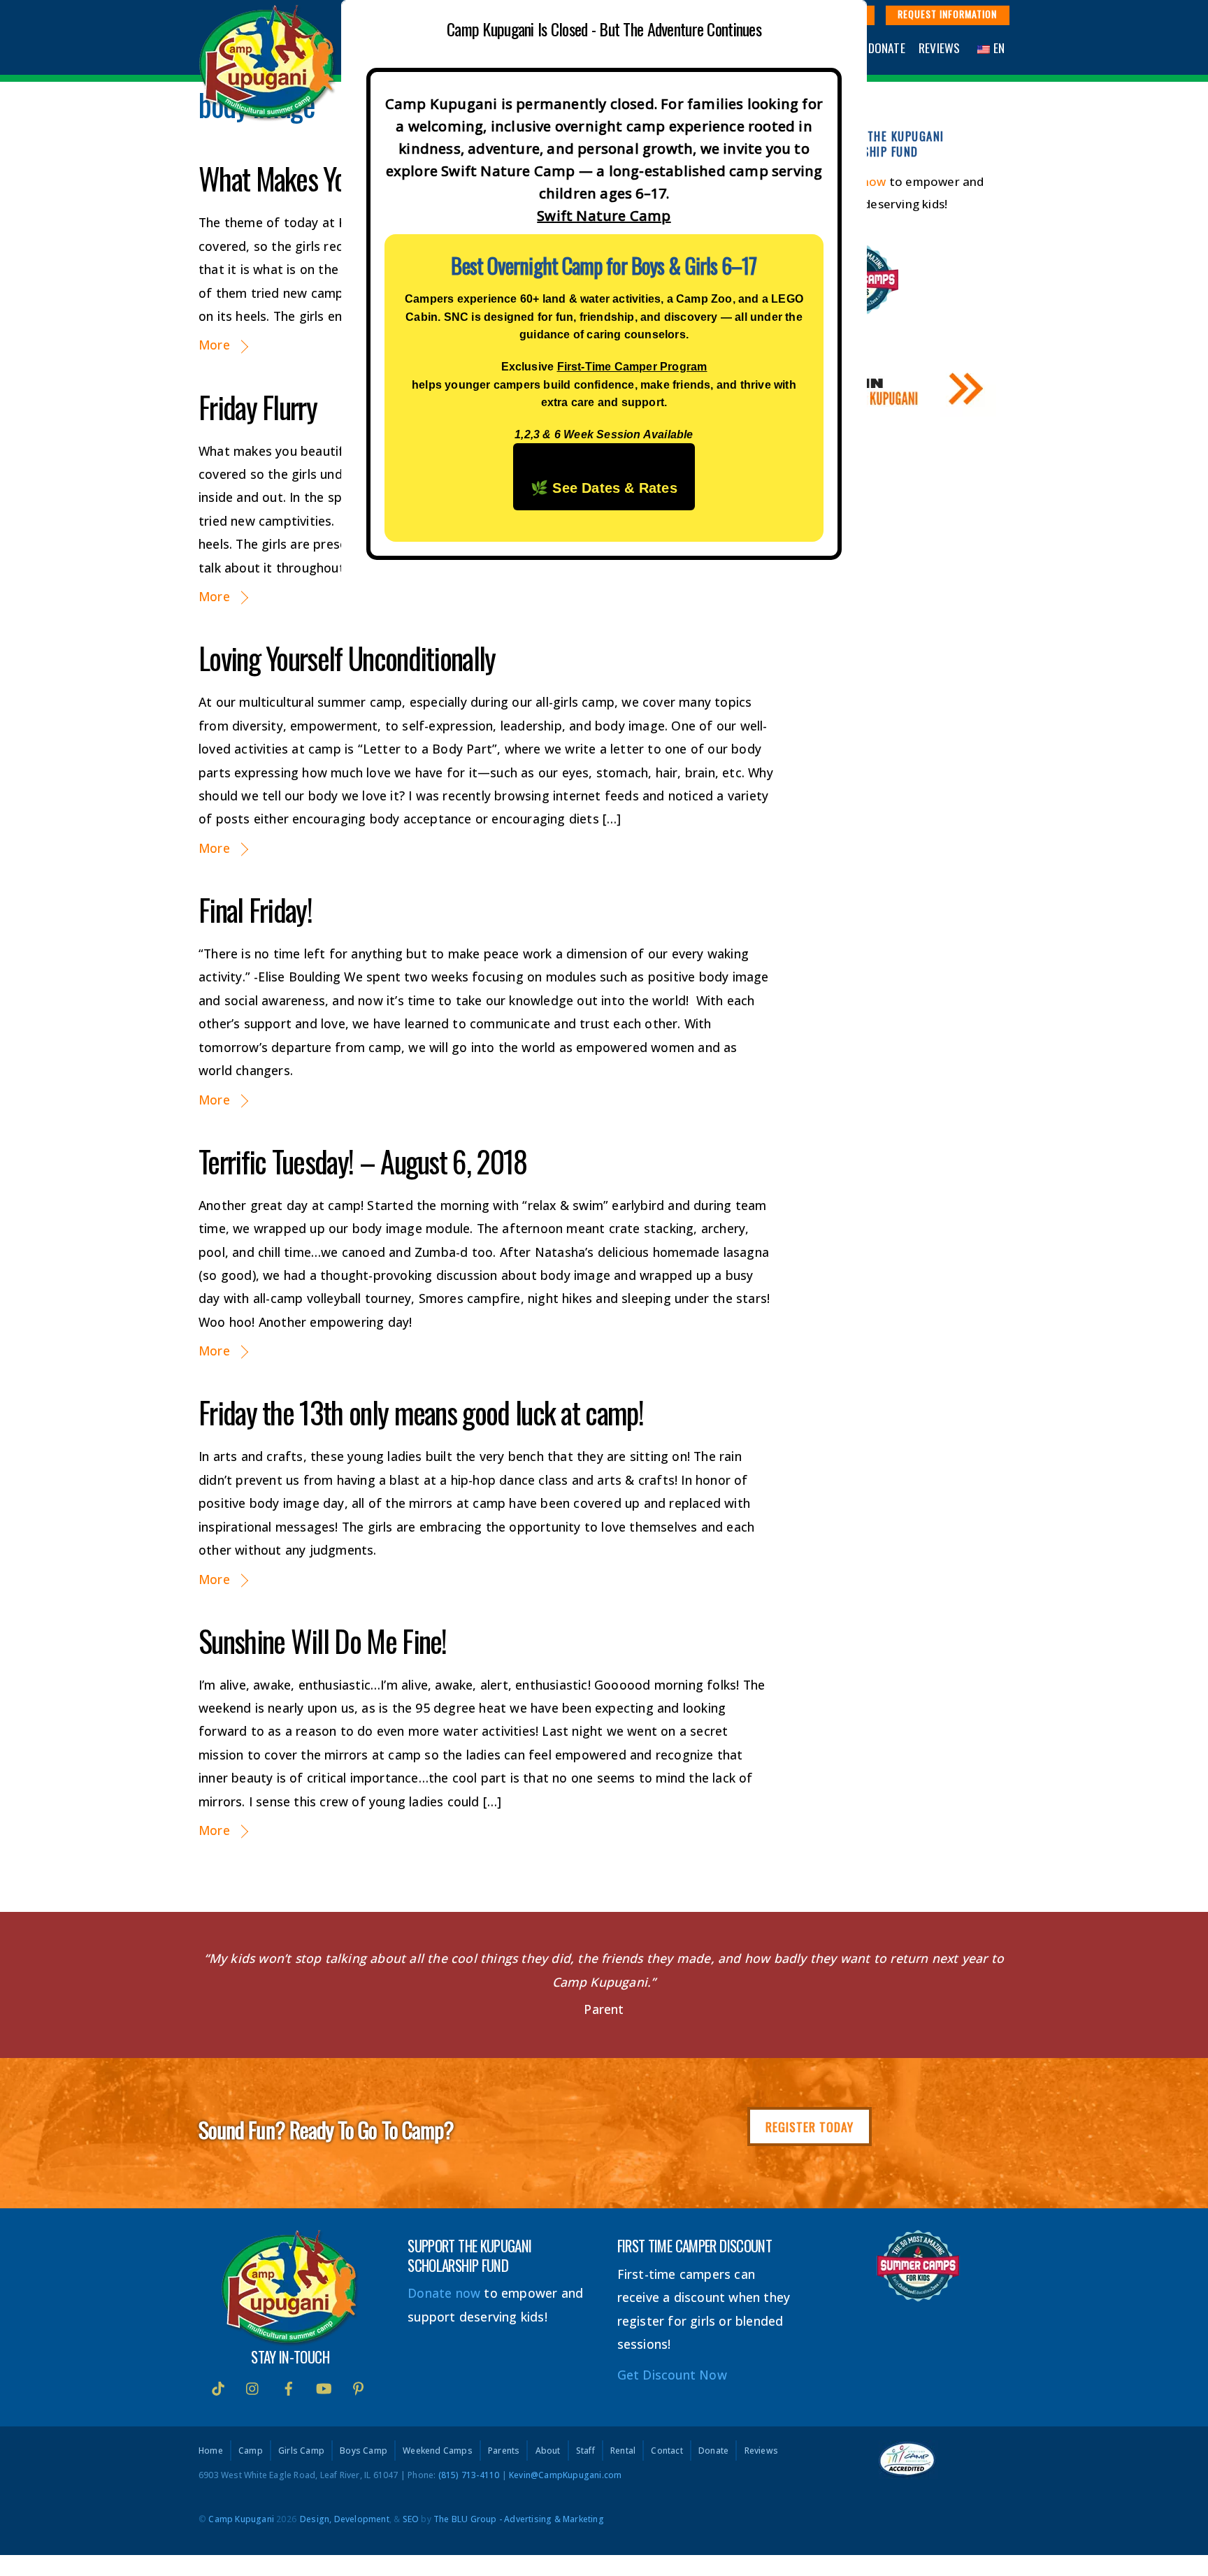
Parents (504, 2451)
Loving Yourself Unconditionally (347, 658)
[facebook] (289, 2387)
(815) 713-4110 (469, 2475)
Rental (623, 2451)
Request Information (947, 14)
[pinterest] (359, 2387)
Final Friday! (255, 909)
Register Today (810, 2127)
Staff (585, 2451)
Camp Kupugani (241, 2519)
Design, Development (345, 2519)
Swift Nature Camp (604, 216)
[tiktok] (218, 2387)
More (214, 345)
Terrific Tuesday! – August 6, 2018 (363, 1161)
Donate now (444, 2293)
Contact (667, 2451)
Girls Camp (301, 2451)
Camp (251, 2451)
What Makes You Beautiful (324, 178)
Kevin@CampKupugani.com (565, 2475)
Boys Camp (364, 2451)
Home (211, 2451)
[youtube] (324, 2387)
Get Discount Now (672, 2375)
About (548, 2451)
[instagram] (253, 2387)
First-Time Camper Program (632, 367)
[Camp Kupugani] (268, 114)
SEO (411, 2519)
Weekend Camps (438, 2451)
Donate (887, 48)
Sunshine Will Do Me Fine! (323, 1641)
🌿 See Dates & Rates (604, 488)
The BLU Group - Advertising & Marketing (519, 2519)
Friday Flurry (258, 407)
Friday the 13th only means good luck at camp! (421, 1412)
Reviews (939, 48)
